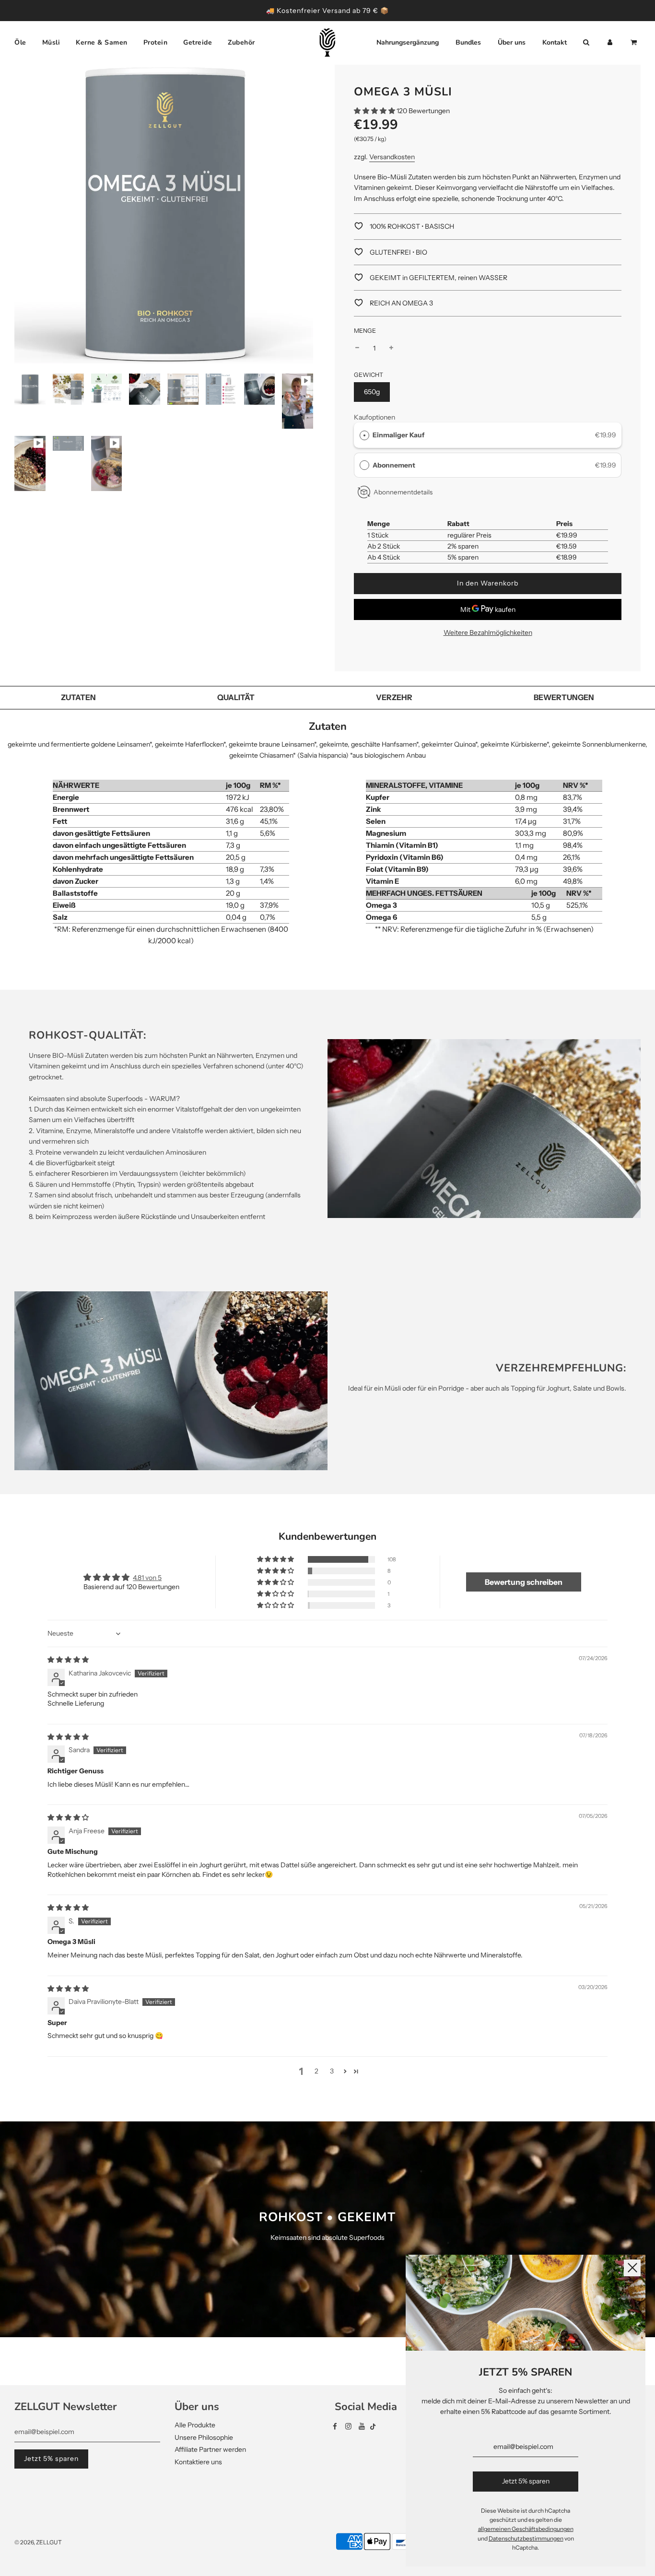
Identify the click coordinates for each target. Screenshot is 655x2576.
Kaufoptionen (374, 417)
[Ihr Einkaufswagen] (635, 43)
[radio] (364, 435)
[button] (375, 111)
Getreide (198, 42)
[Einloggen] (610, 43)
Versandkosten (392, 157)
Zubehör (241, 42)
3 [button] (332, 2071)
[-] (357, 348)
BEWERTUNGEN (564, 697)
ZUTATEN (78, 697)
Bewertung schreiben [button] (524, 1582)
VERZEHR (394, 697)
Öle (20, 42)
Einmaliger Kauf (398, 435)
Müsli (51, 42)
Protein (156, 42)
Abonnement (395, 465)
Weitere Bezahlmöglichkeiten (488, 632)
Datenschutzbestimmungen (526, 2538)
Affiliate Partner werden (210, 2449)
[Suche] (586, 43)
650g (372, 392)
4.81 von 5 (147, 1578)
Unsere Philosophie (204, 2437)
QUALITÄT (236, 697)
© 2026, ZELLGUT (38, 2542)
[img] (68, 1660)
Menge (365, 331)
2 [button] (316, 2071)
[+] (391, 348)
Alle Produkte (195, 2425)
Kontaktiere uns (198, 2462)
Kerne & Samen (102, 42)
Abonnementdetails (403, 492)
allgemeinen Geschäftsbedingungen (526, 2529)
